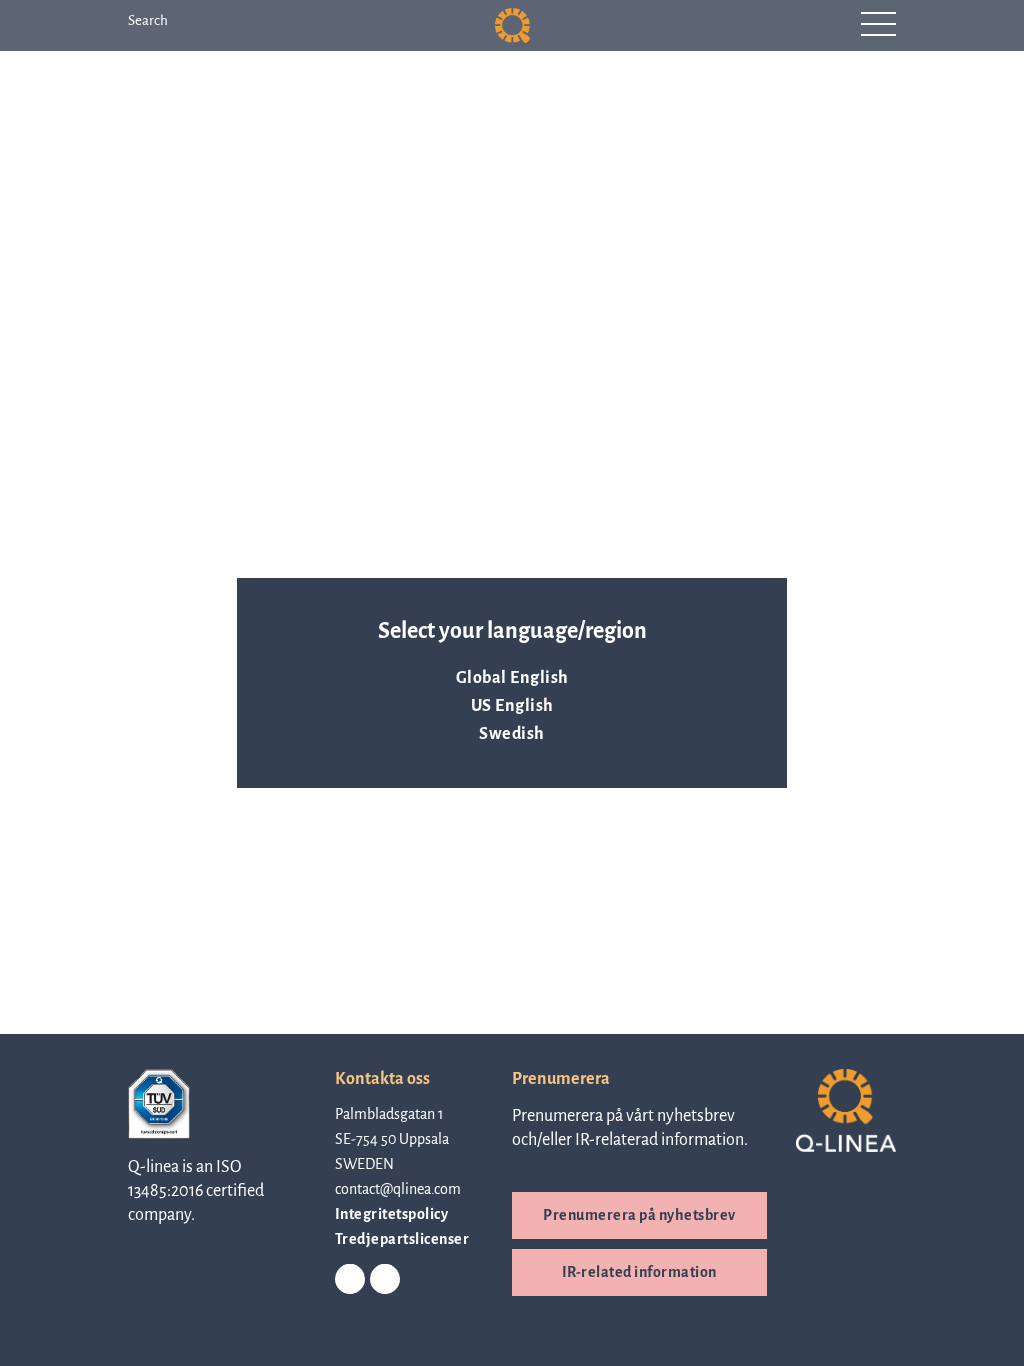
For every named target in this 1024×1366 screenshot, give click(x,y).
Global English (512, 678)
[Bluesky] (385, 1280)
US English (512, 706)
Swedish (512, 734)
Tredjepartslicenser (402, 1239)
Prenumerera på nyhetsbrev (639, 1215)
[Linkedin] (350, 1280)
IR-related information (639, 1272)
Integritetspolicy (392, 1214)
